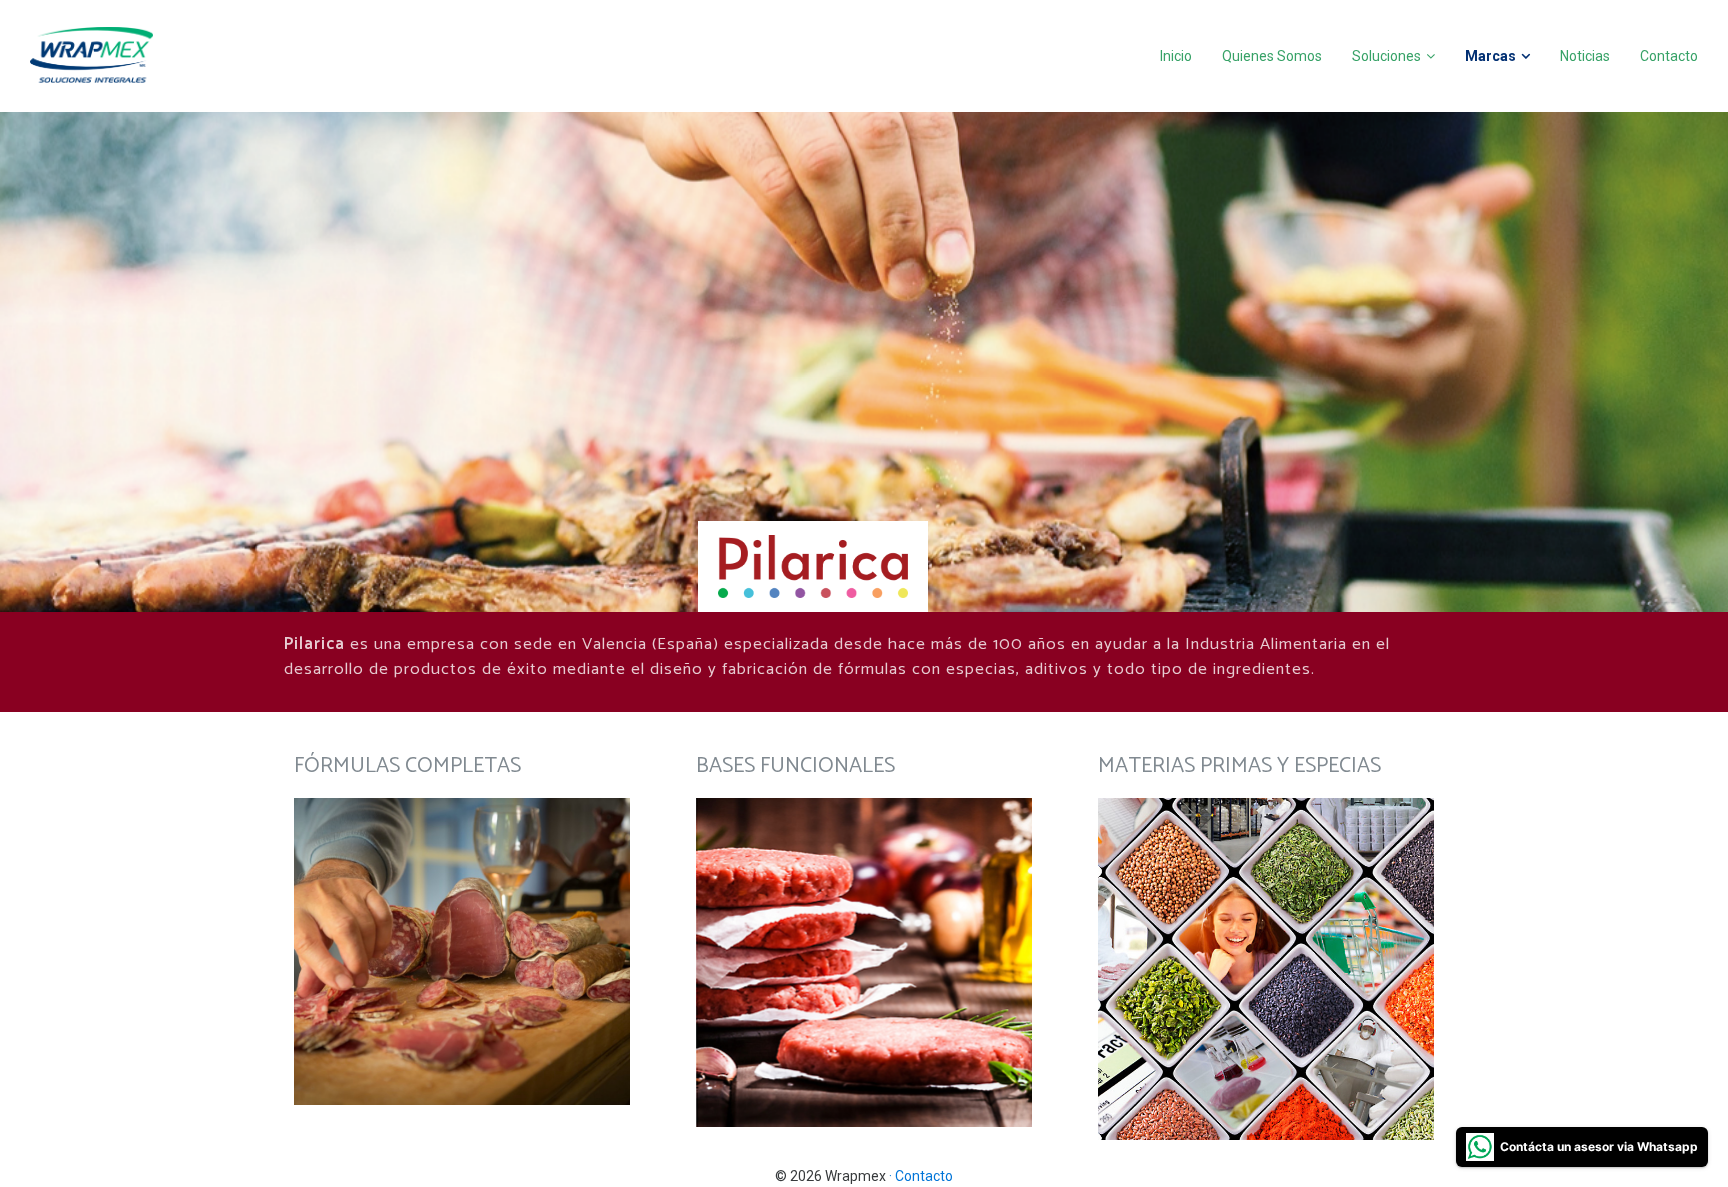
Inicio (1176, 56)
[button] (462, 951)
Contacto (1669, 56)
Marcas (1490, 56)
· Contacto (921, 1176)
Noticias (1585, 56)
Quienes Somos (1272, 56)
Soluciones (1386, 56)
